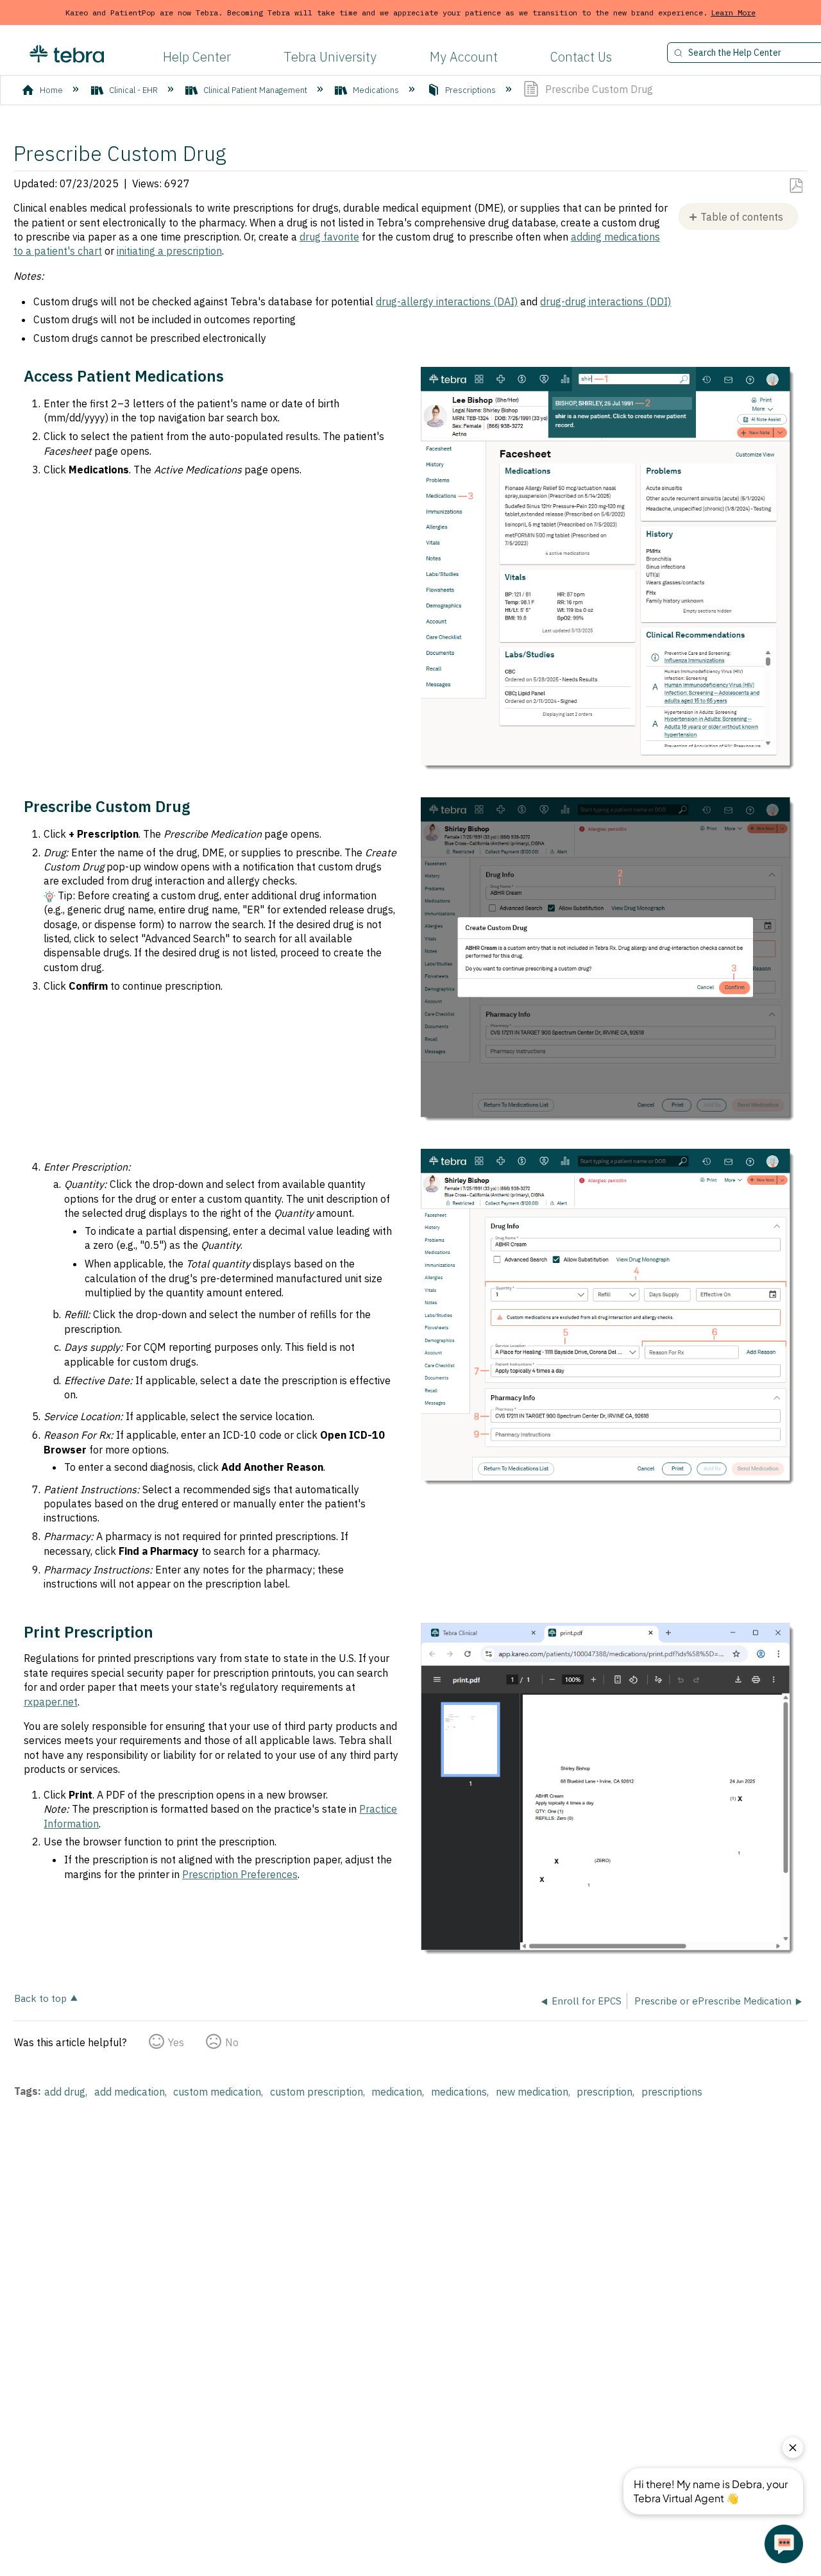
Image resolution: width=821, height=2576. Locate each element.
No (232, 2042)
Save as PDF (796, 186)
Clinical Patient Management (255, 90)
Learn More (733, 13)
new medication (532, 2092)
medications (459, 2092)
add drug (65, 2092)
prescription (605, 2092)
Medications (376, 90)
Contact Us (581, 57)
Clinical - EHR (133, 90)
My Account (464, 57)
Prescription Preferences (240, 1874)
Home (51, 90)
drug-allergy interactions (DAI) (447, 301)
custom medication (217, 2092)
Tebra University (330, 57)
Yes (176, 2042)
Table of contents (742, 217)
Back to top (40, 1998)
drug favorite (329, 237)
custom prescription (317, 2092)
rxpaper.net (51, 1702)
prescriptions (672, 2092)
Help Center (197, 57)
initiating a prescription (169, 251)
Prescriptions (470, 90)
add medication (130, 2092)
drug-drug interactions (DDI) (605, 301)
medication (397, 2092)
